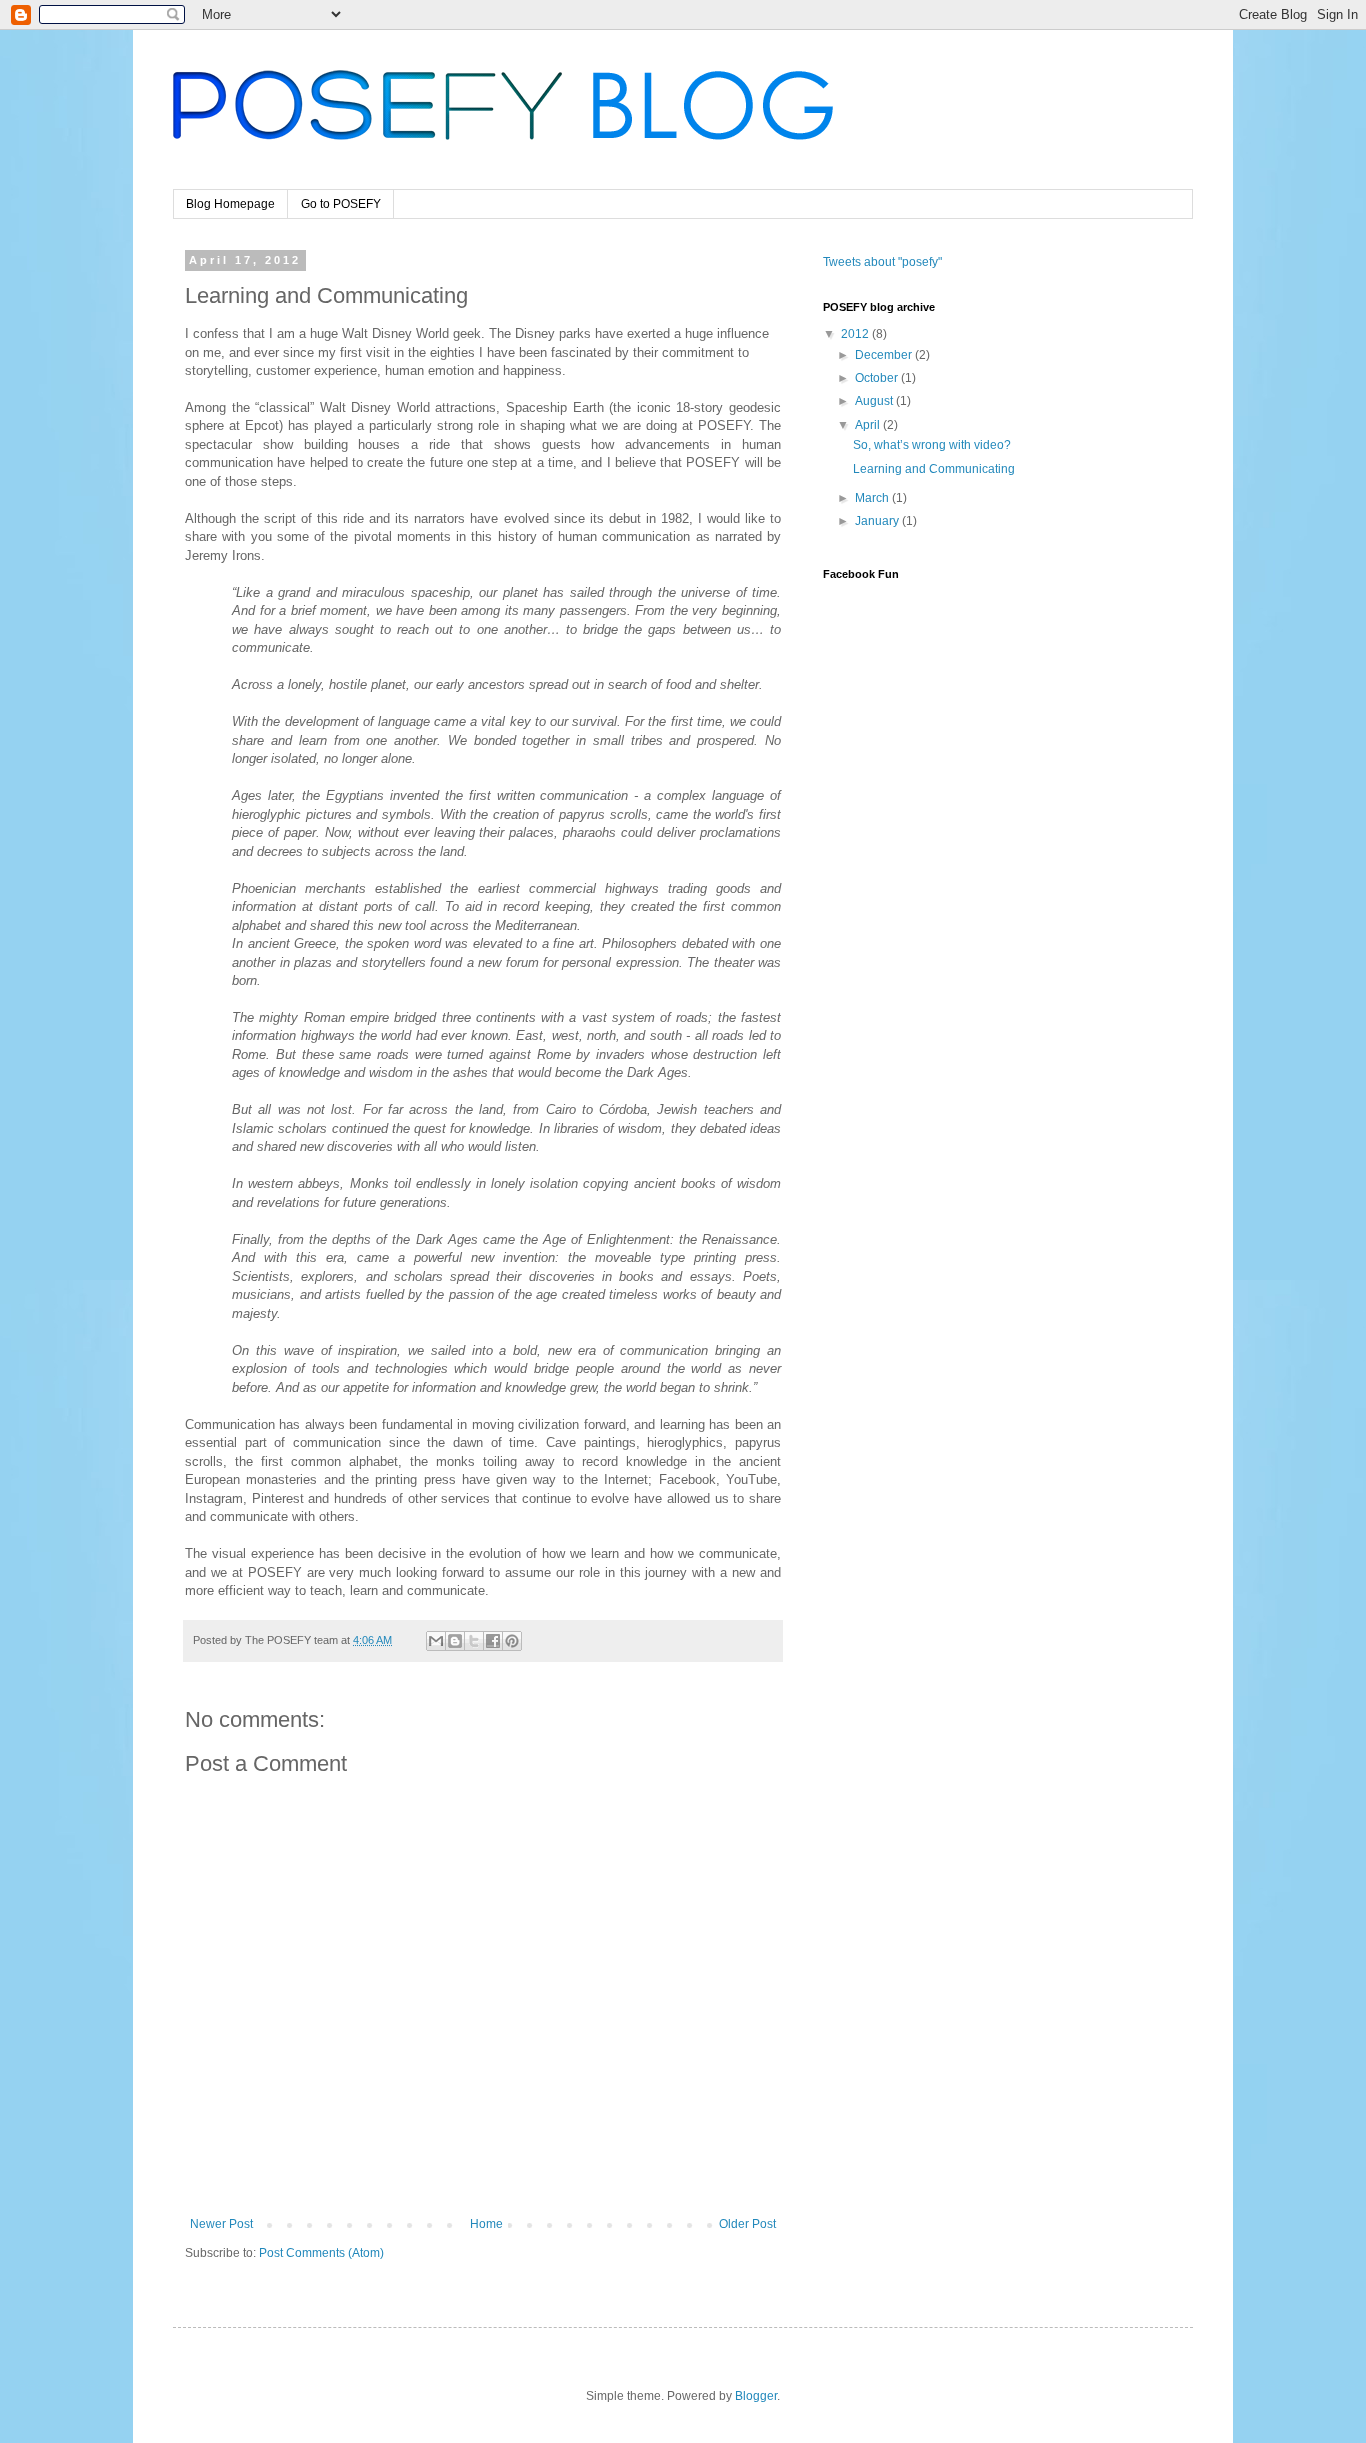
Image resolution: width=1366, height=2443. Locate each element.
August (875, 401)
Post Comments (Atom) (321, 2253)
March (873, 498)
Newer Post (221, 2224)
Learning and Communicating (934, 469)
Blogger (756, 2396)
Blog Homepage (230, 204)
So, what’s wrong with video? (932, 445)
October (878, 378)
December (885, 355)
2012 (856, 334)
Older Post (747, 2224)
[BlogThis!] (455, 1641)
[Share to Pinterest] (512, 1641)
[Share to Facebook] (493, 1641)
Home (486, 2224)
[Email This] (436, 1641)
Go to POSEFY (341, 204)
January (878, 521)
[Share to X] (474, 1641)
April (869, 425)
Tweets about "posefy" (882, 262)
